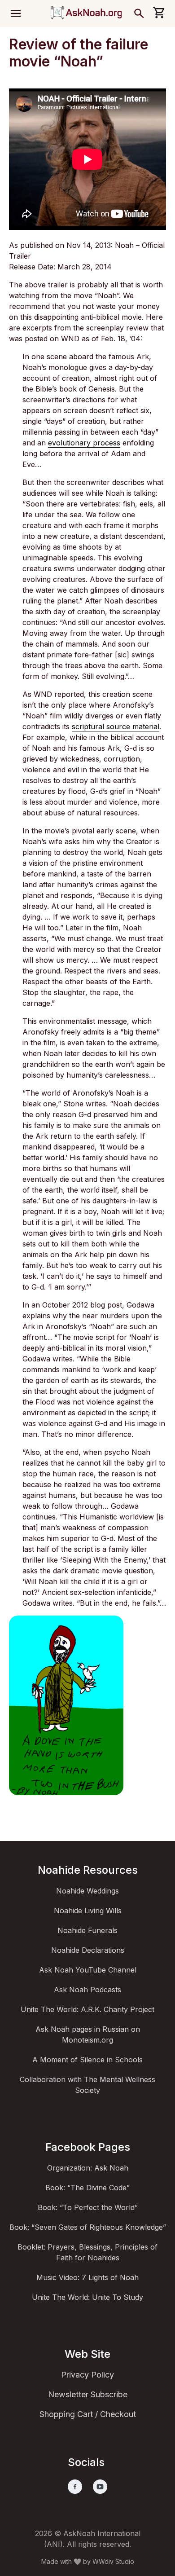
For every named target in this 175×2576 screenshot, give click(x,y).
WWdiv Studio (113, 2561)
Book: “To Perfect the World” (88, 2207)
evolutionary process (84, 443)
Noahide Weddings (87, 1891)
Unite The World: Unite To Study (87, 2297)
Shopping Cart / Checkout (88, 2414)
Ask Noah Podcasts (87, 1990)
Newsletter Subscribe (88, 2394)
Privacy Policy (87, 2375)
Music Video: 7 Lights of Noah (87, 2277)
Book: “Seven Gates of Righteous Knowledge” (88, 2227)
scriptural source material (116, 727)
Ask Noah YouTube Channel (88, 1970)
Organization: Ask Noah (88, 2168)
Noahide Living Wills (88, 1911)
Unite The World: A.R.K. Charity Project (87, 2009)
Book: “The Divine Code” (87, 2188)
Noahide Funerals (87, 1930)
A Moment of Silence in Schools (87, 2060)
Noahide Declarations (88, 1950)
